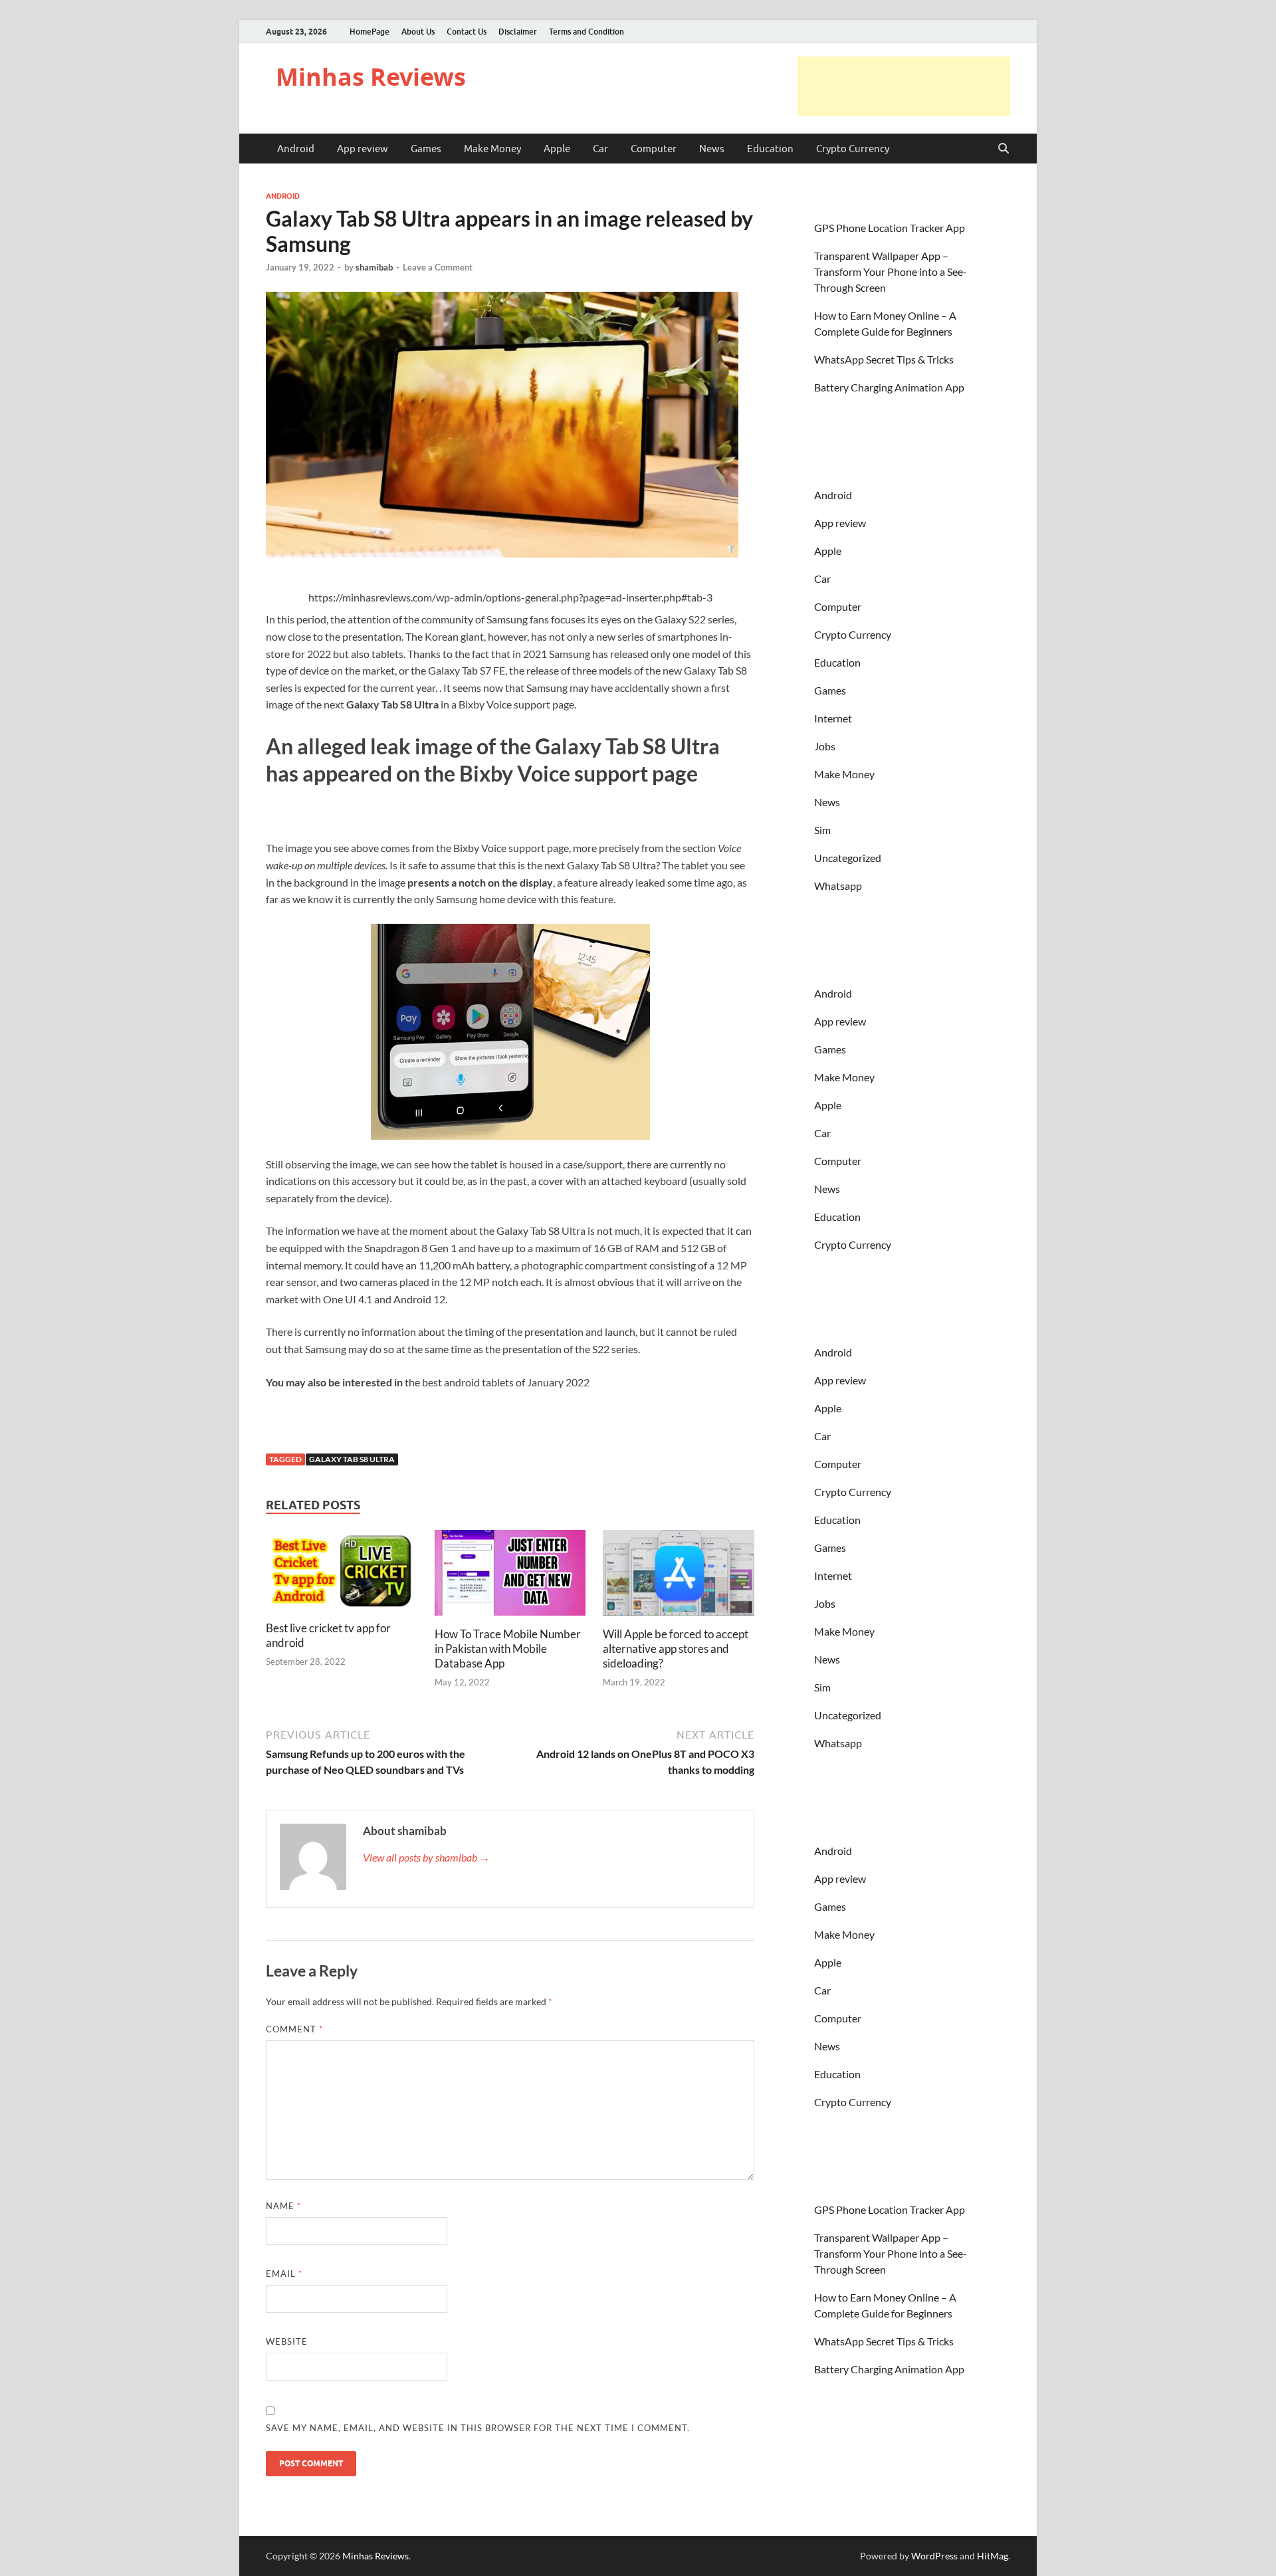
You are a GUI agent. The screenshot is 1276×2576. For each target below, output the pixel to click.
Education (770, 149)
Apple (557, 149)
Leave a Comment (438, 267)
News (712, 149)
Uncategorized (848, 858)
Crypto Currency (853, 149)
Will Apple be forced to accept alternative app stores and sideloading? (676, 1649)
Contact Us (467, 32)
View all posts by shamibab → (426, 1857)
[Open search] (1004, 149)
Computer (654, 149)
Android (296, 149)
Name (283, 2206)
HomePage (370, 32)
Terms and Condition (586, 32)
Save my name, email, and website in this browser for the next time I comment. (478, 2428)
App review (363, 149)
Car (600, 149)
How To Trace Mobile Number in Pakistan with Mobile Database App (508, 1649)
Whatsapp (838, 886)
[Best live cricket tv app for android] (342, 1574)
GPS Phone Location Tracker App (890, 228)
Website (287, 2341)
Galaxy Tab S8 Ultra (352, 1459)
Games (426, 149)
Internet (833, 718)
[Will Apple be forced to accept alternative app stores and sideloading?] (679, 1577)
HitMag (993, 2556)
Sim (822, 830)
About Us (418, 32)
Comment (294, 2029)
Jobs (825, 746)
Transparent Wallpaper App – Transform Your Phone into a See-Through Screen (891, 271)
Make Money (492, 149)
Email (284, 2274)
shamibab (374, 267)
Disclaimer (518, 32)
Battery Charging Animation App (889, 387)
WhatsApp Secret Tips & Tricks (884, 359)
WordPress (934, 2556)
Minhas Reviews (371, 77)
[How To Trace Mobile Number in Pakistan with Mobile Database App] (510, 1577)
